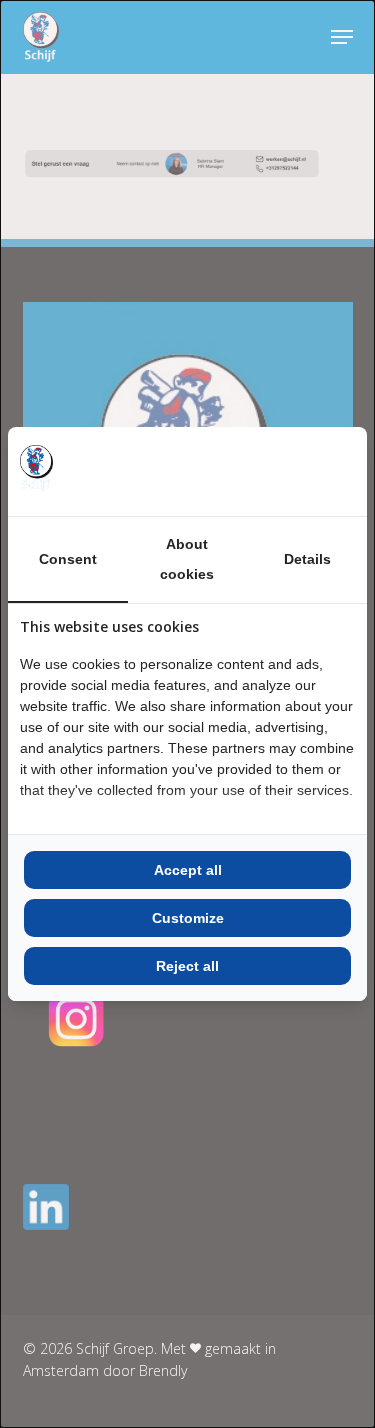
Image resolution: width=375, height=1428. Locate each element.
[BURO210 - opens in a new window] (280, 471)
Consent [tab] (68, 559)
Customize (188, 918)
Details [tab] (307, 559)
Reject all (187, 966)
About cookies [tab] (187, 559)
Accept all (188, 870)
